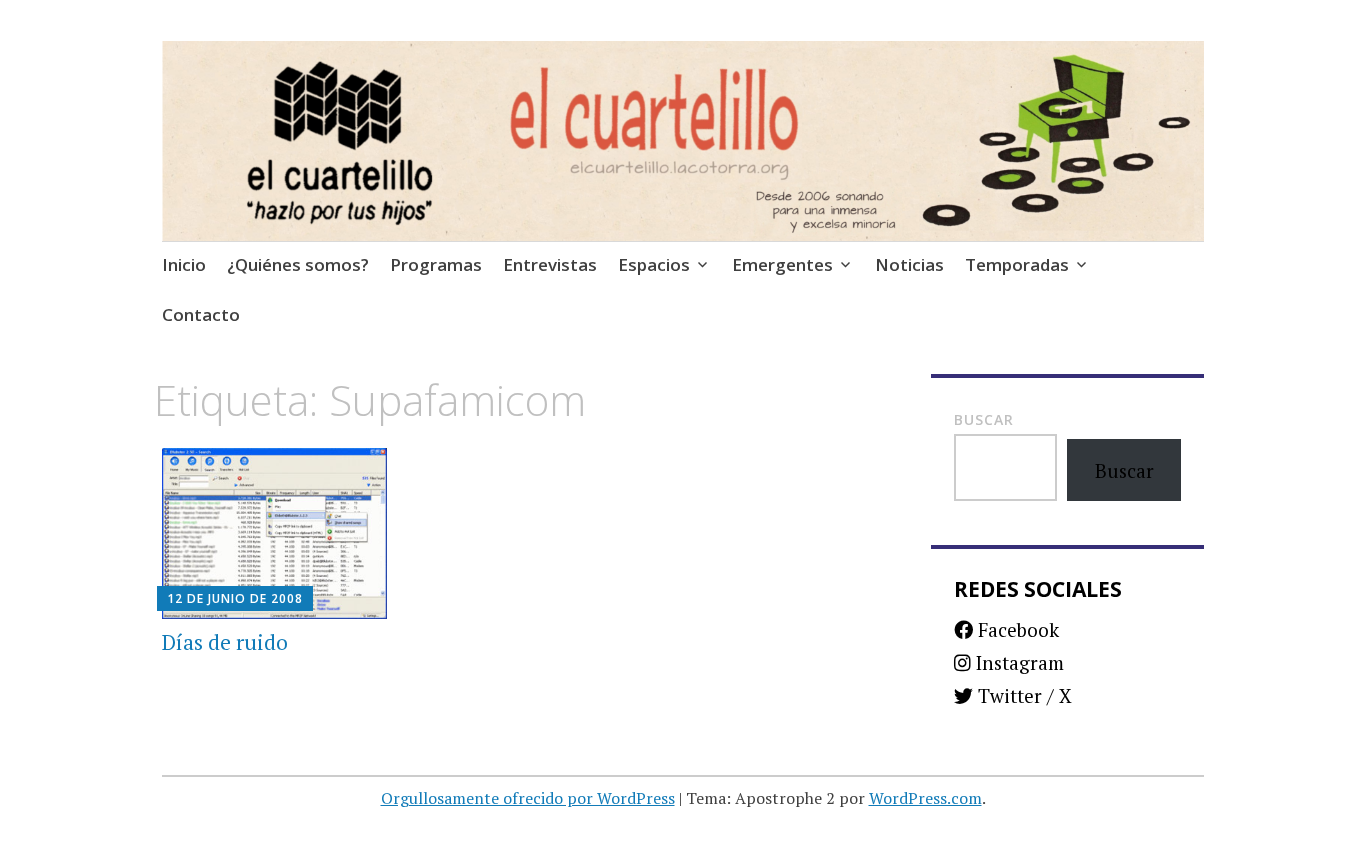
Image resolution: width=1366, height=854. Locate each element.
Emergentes (782, 264)
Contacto (201, 314)
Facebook (1016, 629)
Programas (436, 264)
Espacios (654, 264)
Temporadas (1017, 264)
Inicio (184, 264)
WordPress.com (925, 798)
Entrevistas (550, 264)
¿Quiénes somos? (298, 264)
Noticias (909, 264)
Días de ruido (225, 642)
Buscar (984, 419)
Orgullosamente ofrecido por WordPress (528, 798)
